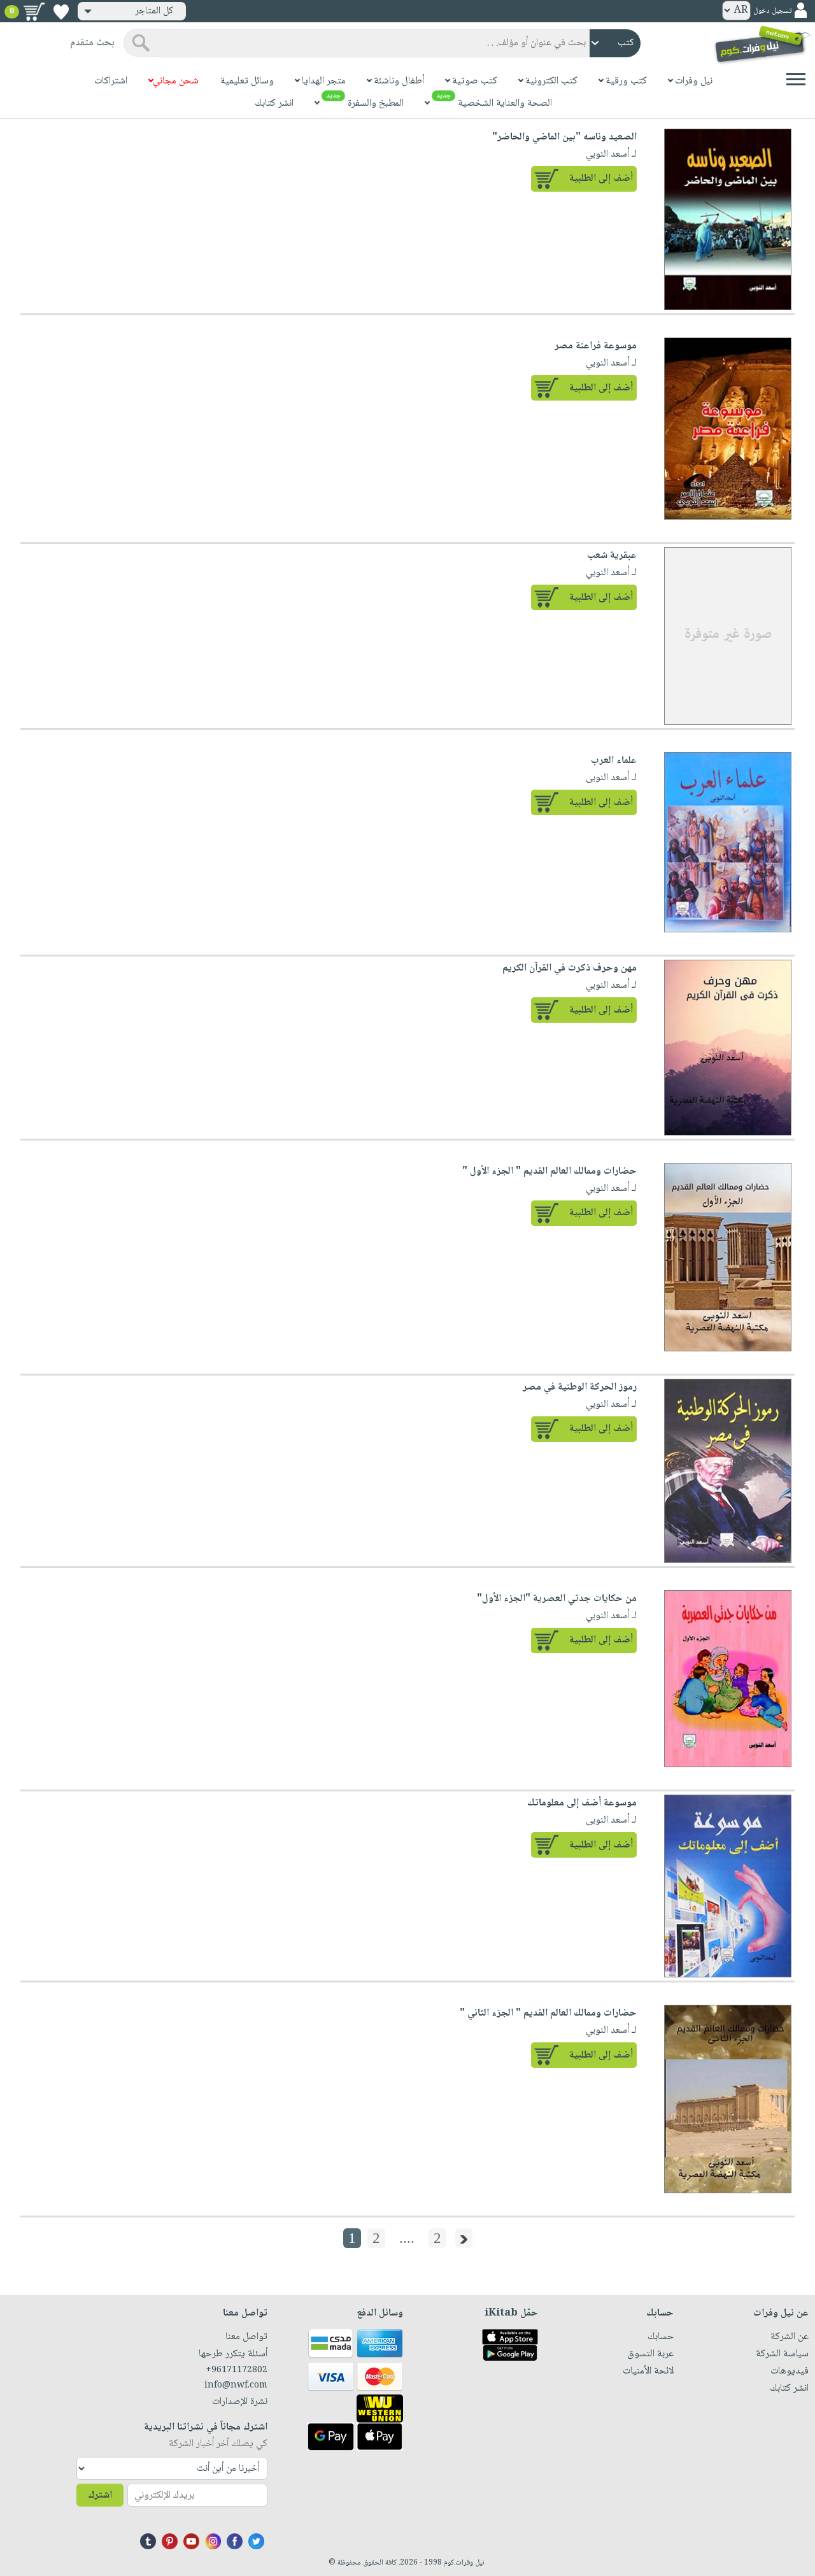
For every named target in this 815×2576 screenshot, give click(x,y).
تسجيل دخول (772, 11)
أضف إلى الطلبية (601, 179)
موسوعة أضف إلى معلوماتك (582, 1803)
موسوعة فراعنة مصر (596, 346)
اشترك (100, 2495)
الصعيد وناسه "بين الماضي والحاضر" (564, 137)
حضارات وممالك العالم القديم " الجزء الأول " (549, 1171)
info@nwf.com (236, 2386)
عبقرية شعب (612, 556)
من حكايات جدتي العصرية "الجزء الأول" (557, 1599)
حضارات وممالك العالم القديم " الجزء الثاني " (548, 2013)
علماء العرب (614, 761)
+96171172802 (237, 2370)
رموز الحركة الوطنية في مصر (580, 1387)
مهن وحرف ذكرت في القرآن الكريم (570, 968)
